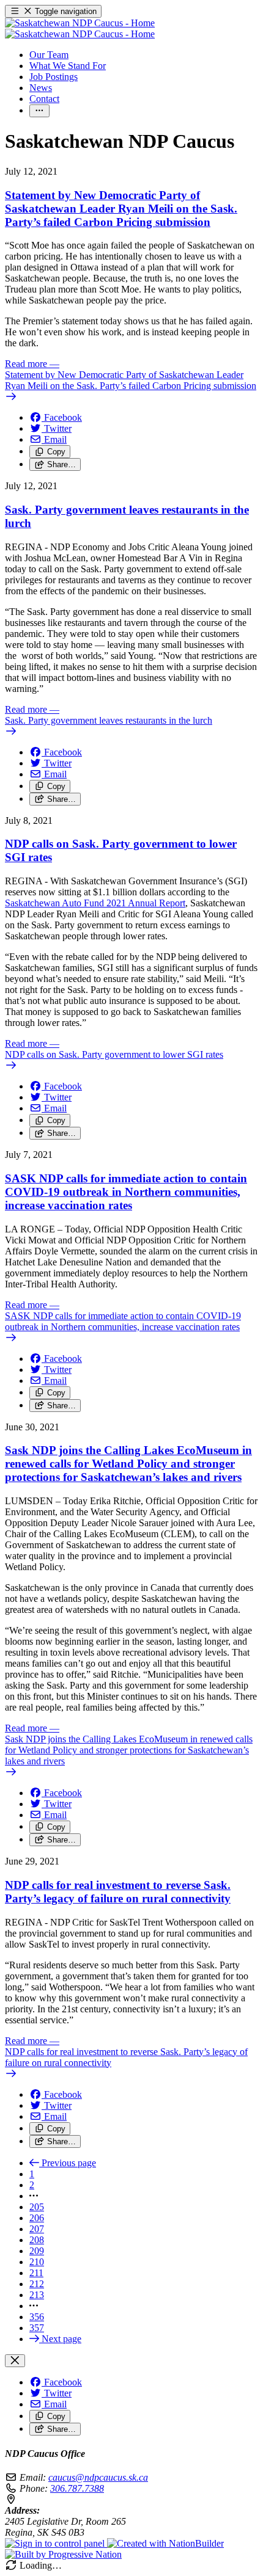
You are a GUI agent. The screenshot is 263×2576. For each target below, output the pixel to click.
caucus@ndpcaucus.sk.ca (98, 2477)
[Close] (15, 2361)
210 (37, 2262)
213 (37, 2295)
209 (37, 2251)
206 (37, 2218)
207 (37, 2229)
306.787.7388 (77, 2488)
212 (37, 2284)
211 (36, 2273)
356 (37, 2317)
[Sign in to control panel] (56, 2543)
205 (37, 2207)
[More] (39, 111)
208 (37, 2240)
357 (37, 2328)
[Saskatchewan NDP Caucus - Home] (80, 28)
